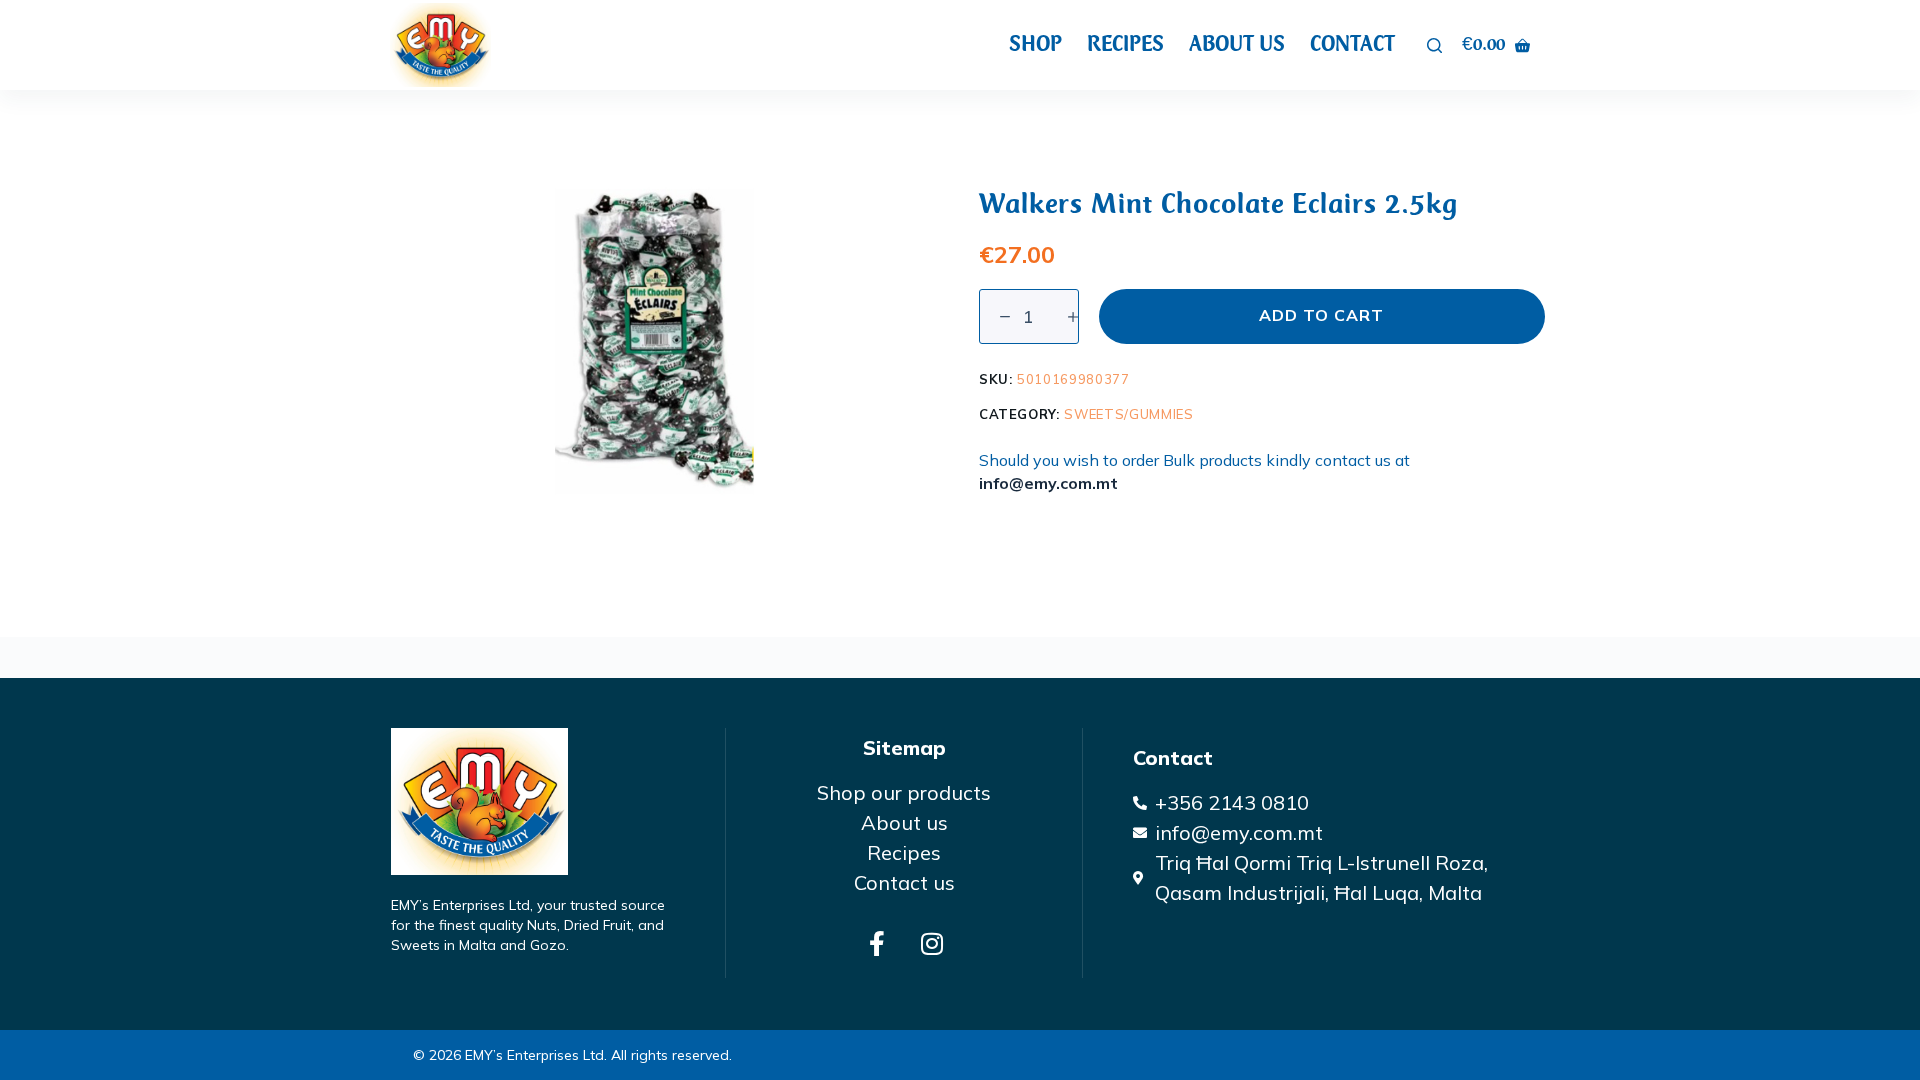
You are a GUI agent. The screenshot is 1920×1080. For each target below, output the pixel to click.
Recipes (1125, 44)
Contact (1352, 44)
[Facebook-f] (877, 943)
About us (1237, 44)
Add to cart (1321, 315)
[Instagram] (932, 943)
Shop (1035, 44)
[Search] (1434, 45)
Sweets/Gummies (1128, 414)
